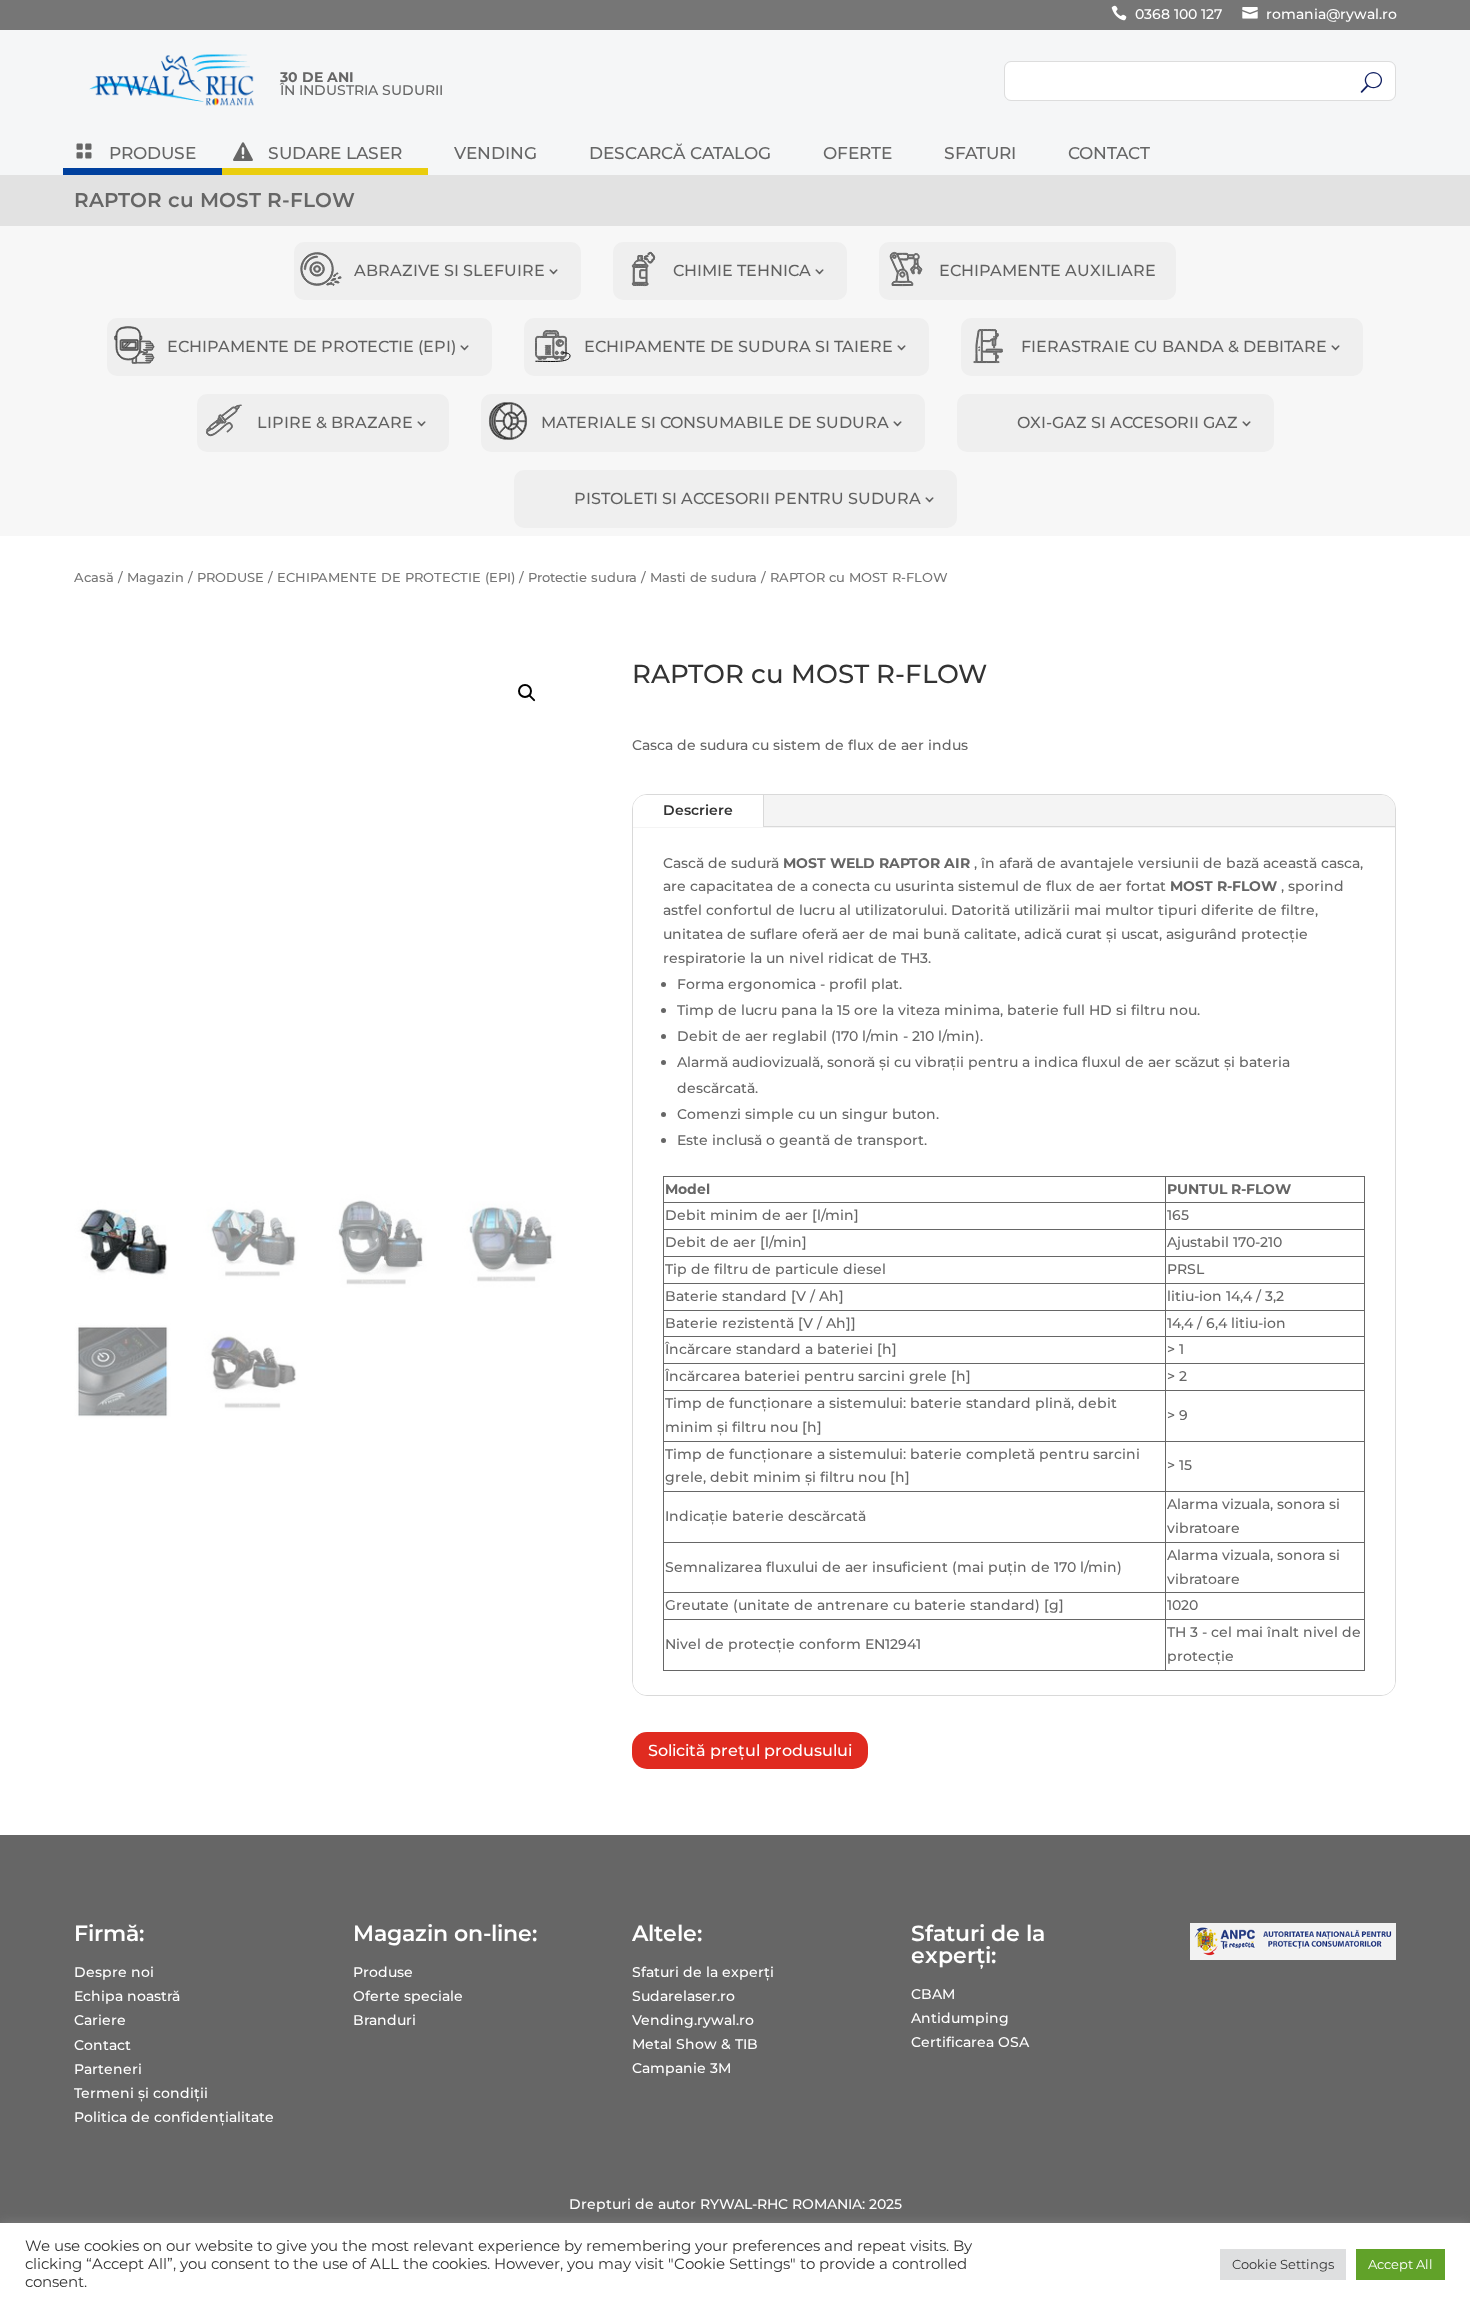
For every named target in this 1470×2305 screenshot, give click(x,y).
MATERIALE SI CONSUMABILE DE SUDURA (715, 422)
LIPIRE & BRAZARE (335, 422)
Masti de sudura (703, 577)
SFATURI (980, 154)
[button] (527, 693)
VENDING (495, 154)
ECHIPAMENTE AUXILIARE (1047, 270)
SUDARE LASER (335, 154)
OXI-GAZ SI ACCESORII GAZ (1127, 422)
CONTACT (1109, 154)
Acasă (94, 577)
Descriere (698, 810)
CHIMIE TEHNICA (742, 270)
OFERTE (857, 154)
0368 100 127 (1178, 14)
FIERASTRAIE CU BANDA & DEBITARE (1174, 346)
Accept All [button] (1400, 2264)
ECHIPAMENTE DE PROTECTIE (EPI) (311, 346)
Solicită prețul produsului (750, 1750)
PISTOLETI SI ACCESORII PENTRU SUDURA (747, 498)
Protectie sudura (582, 577)
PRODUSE (152, 154)
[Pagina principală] (172, 105)
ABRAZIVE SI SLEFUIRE (449, 270)
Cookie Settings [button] (1283, 2264)
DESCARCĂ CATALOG (680, 154)
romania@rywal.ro (1331, 14)
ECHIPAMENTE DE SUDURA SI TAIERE (738, 346)
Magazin (155, 577)
